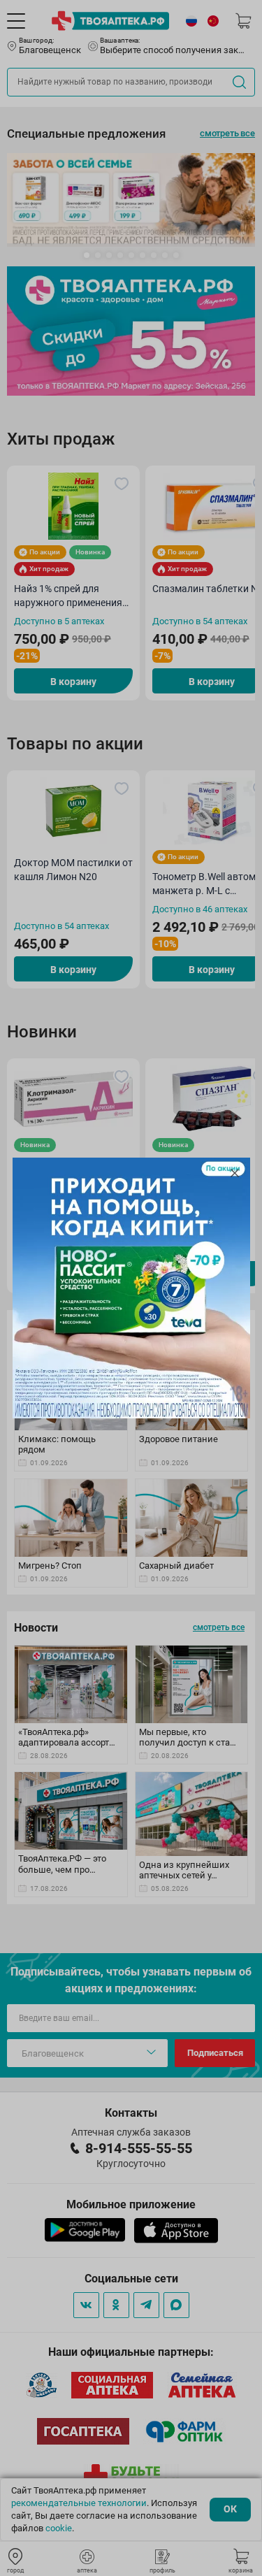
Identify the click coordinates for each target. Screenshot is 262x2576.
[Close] (235, 1173)
